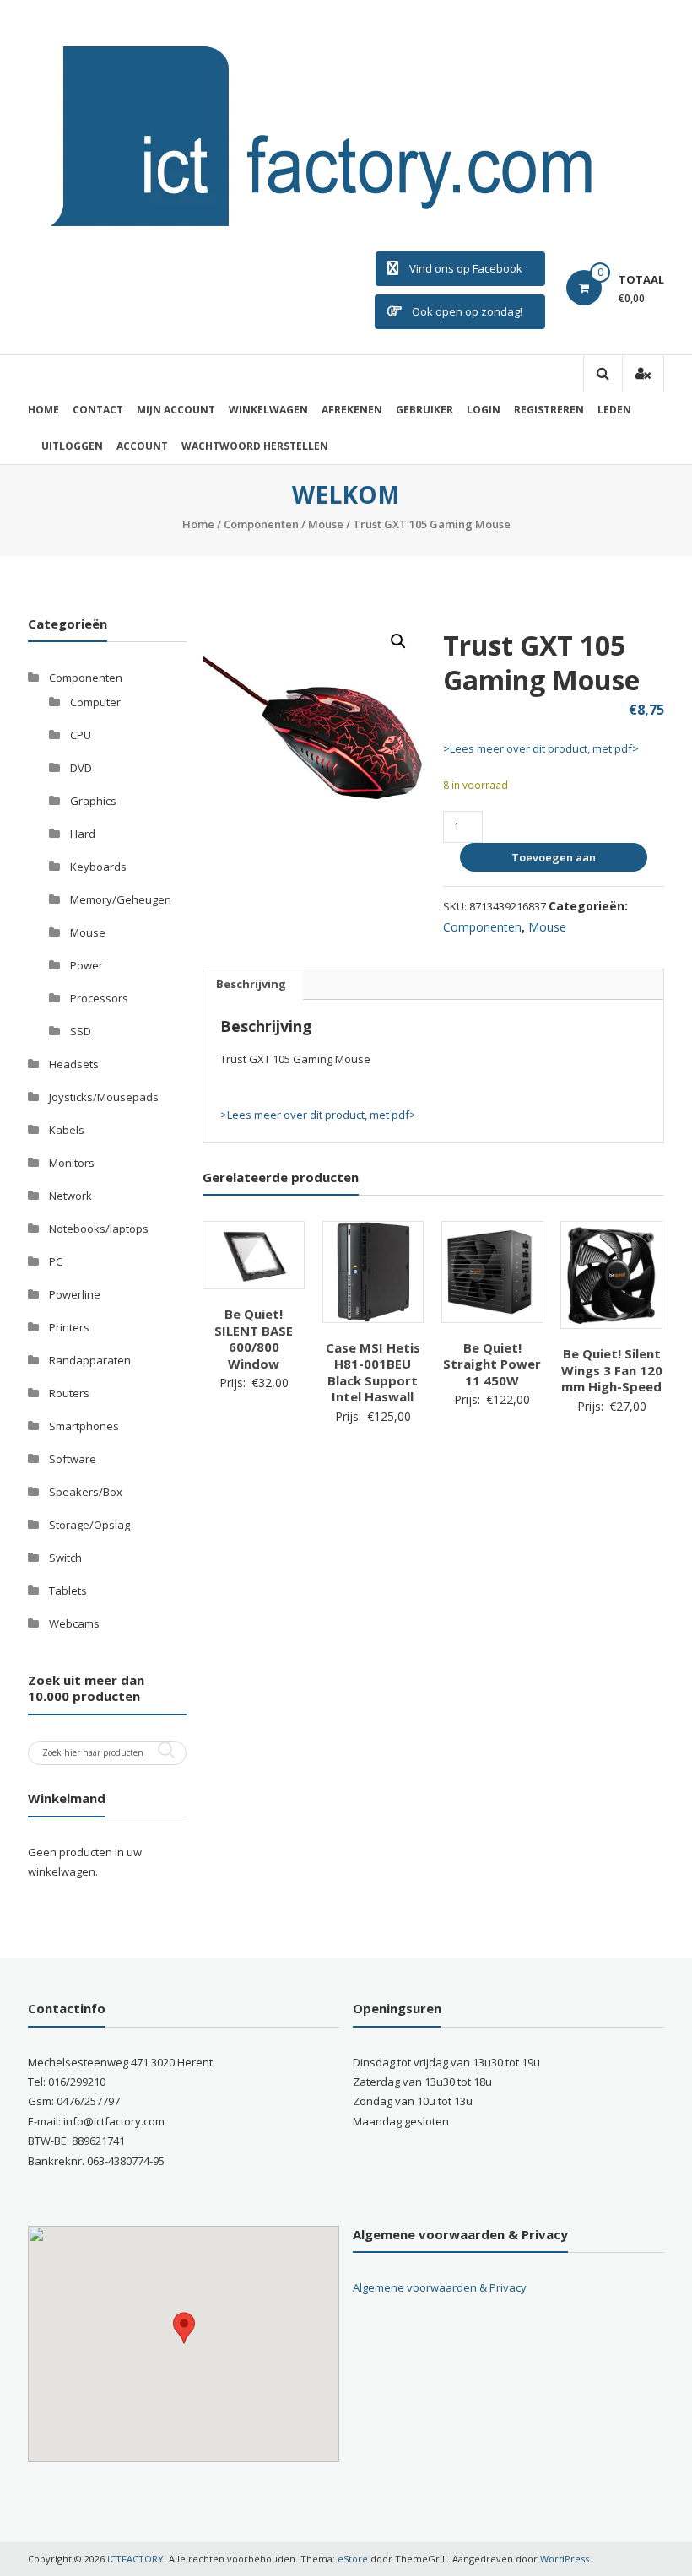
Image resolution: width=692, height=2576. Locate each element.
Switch (65, 1558)
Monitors (72, 1163)
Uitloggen (72, 446)
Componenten (261, 524)
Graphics (93, 801)
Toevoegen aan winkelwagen (551, 861)
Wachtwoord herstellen (255, 446)
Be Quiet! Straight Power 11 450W (492, 1364)
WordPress (565, 2559)
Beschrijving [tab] (251, 984)
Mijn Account (176, 410)
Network (70, 1196)
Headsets (74, 1064)
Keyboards (98, 867)
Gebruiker (424, 410)
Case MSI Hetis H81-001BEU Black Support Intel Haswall (373, 1372)
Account (142, 446)
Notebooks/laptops (99, 1229)
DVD (81, 768)
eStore (353, 2559)
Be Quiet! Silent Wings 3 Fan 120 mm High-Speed (612, 1370)
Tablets (68, 1590)
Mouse (326, 524)
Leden (614, 410)
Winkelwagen (268, 410)
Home (43, 410)
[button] (398, 641)
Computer (95, 702)
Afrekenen (352, 410)
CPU (81, 735)
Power (86, 965)
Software (73, 1459)
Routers (69, 1393)
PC (56, 1261)
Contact (98, 410)
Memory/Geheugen (121, 899)
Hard (83, 834)
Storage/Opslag (89, 1525)
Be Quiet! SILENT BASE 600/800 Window (254, 1339)
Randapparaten (90, 1360)
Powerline (75, 1294)
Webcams (74, 1623)
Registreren (549, 410)
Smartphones (84, 1426)
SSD (81, 1031)
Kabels (67, 1130)
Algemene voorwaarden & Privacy (440, 2287)
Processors (99, 998)
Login (484, 410)
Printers (69, 1327)
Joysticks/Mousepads (104, 1097)
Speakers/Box (86, 1492)
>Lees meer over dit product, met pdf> (541, 748)
